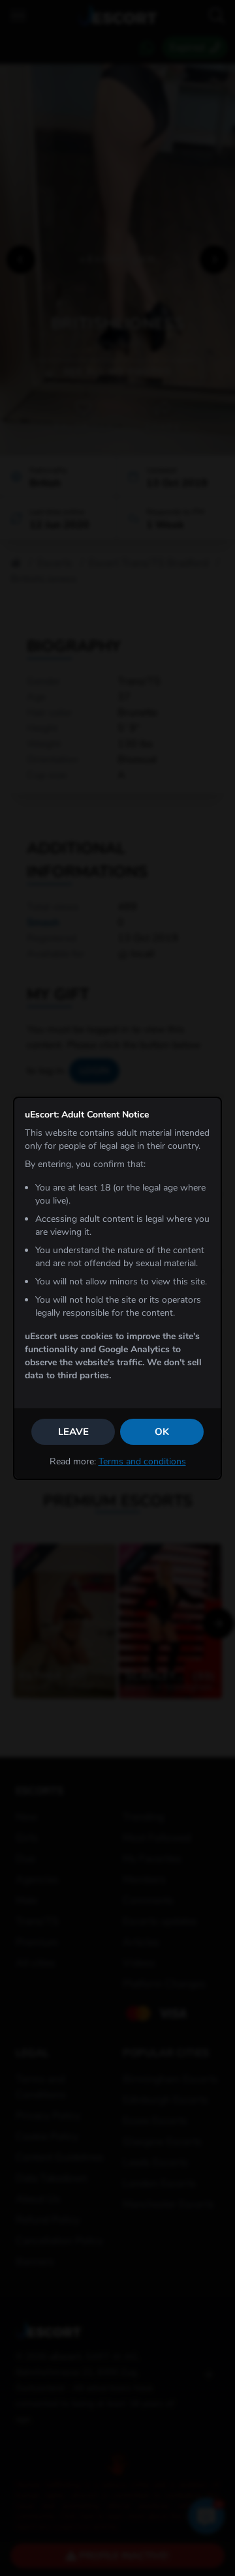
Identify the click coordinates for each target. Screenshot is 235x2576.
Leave (73, 1432)
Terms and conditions (142, 1461)
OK (162, 1432)
